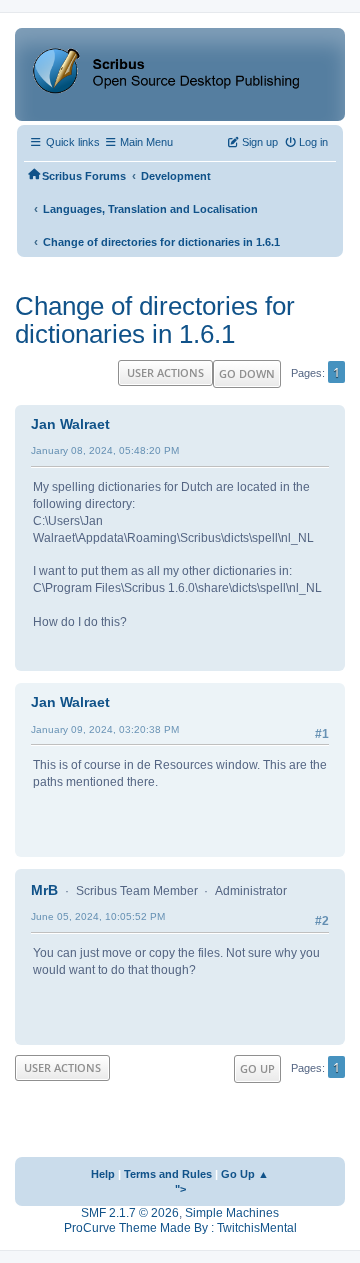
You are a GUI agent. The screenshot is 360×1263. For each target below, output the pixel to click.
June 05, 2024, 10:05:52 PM (98, 916)
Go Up (257, 1068)
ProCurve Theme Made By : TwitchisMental (180, 1228)
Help (103, 1174)
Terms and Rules (168, 1174)
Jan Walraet (70, 424)
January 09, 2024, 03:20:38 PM (105, 729)
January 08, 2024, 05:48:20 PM (105, 450)
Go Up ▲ (245, 1174)
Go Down (247, 373)
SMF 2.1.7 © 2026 (130, 1213)
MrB (44, 890)
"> (180, 1189)
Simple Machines (232, 1213)
